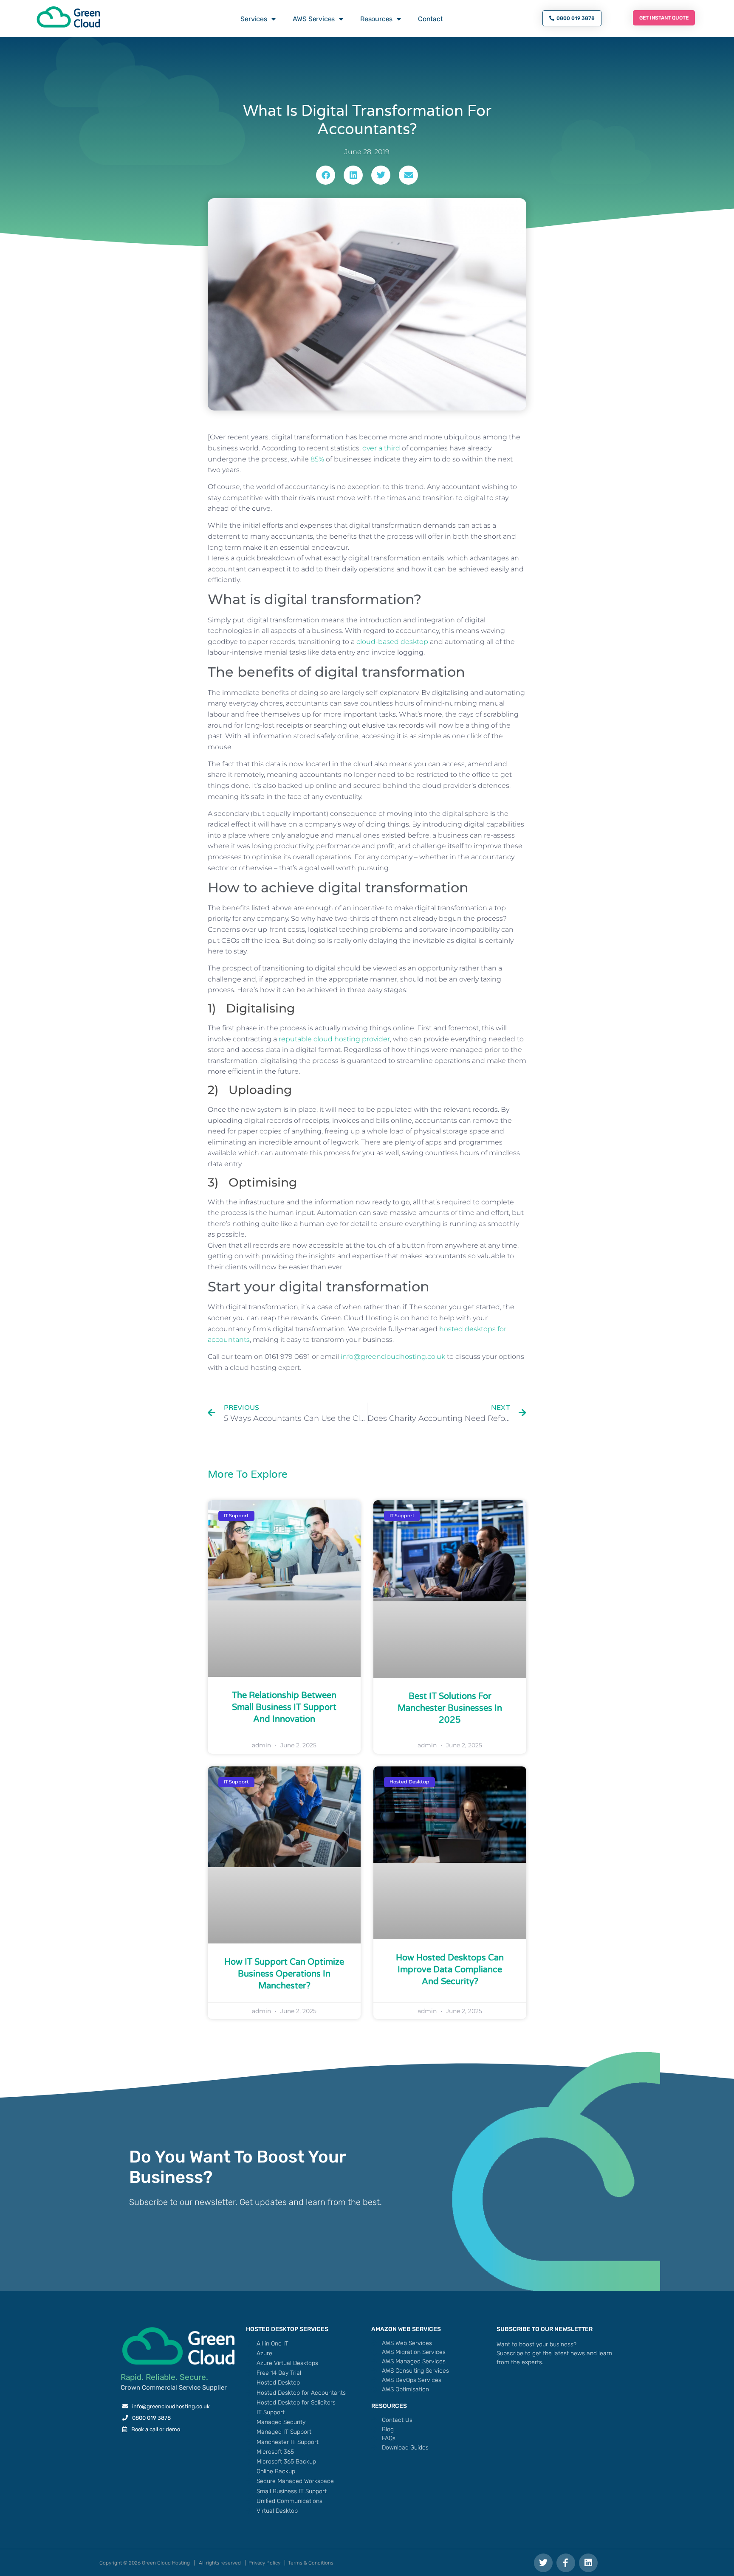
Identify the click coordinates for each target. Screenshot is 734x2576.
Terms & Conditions (311, 2563)
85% (317, 459)
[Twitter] (543, 2563)
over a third (381, 448)
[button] (326, 175)
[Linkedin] (588, 2563)
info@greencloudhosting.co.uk (393, 1357)
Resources (376, 19)
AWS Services (314, 19)
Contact (431, 19)
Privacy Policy (264, 2563)
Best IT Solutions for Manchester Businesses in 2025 (450, 1708)
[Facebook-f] (566, 2563)
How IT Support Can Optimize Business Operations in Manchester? (284, 1974)
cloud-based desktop (392, 642)
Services (254, 19)
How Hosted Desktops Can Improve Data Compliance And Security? (450, 1970)
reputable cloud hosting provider (334, 1039)
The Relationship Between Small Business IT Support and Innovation (284, 1707)
